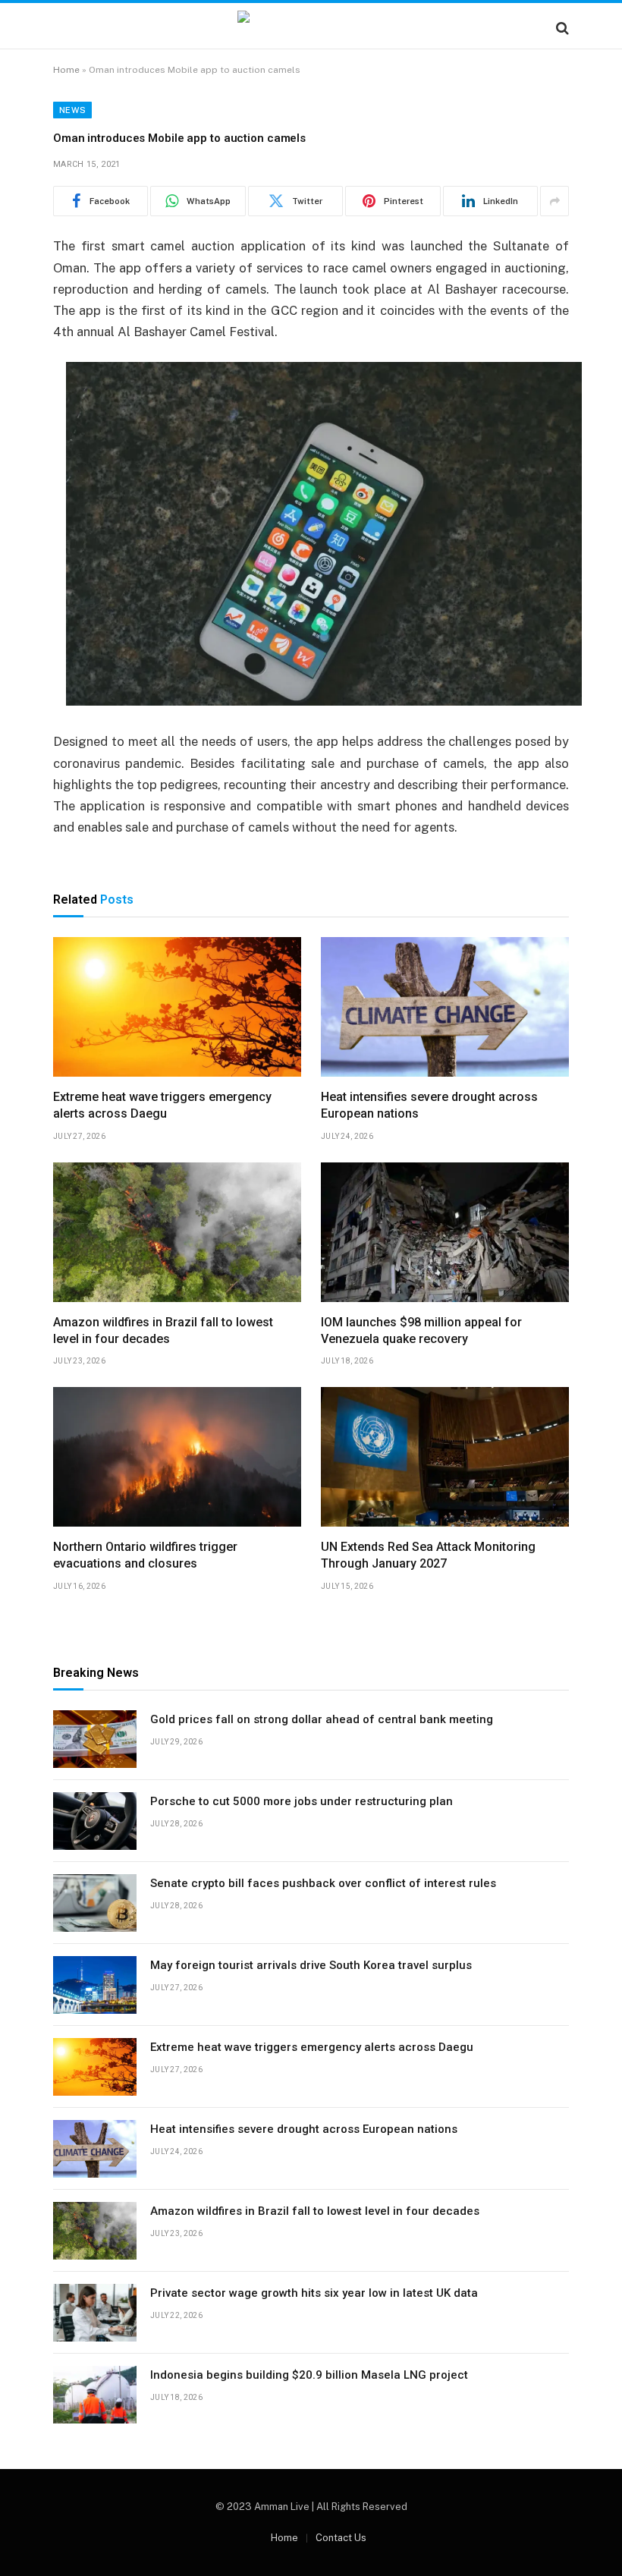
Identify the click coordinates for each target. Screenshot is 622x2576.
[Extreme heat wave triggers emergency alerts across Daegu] (177, 1007)
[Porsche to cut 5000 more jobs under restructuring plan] (95, 1821)
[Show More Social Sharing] (554, 201)
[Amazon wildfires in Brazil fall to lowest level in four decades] (177, 1232)
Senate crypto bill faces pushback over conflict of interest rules (323, 1883)
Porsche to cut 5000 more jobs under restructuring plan (302, 1801)
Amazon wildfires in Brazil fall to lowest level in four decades (163, 1330)
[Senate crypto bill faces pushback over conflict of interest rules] (95, 1903)
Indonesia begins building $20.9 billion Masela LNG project (309, 2375)
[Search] (561, 28)
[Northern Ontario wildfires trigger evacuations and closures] (177, 1457)
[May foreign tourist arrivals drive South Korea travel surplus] (95, 1985)
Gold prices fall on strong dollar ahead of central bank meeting (322, 1719)
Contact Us (341, 2538)
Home (66, 70)
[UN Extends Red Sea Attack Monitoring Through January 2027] (445, 1457)
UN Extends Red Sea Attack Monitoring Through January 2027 (428, 1555)
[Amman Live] (311, 28)
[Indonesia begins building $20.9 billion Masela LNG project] (95, 2395)
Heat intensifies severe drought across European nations (429, 1105)
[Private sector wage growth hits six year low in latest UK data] (95, 2313)
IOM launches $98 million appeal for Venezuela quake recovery (421, 1330)
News (72, 110)
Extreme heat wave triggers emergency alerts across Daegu (162, 1105)
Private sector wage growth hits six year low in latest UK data (314, 2293)
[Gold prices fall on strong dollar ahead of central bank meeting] (95, 1739)
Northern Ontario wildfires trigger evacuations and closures (145, 1555)
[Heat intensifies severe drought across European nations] (445, 1007)
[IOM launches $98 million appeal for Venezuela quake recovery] (445, 1232)
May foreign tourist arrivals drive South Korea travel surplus (311, 1965)
